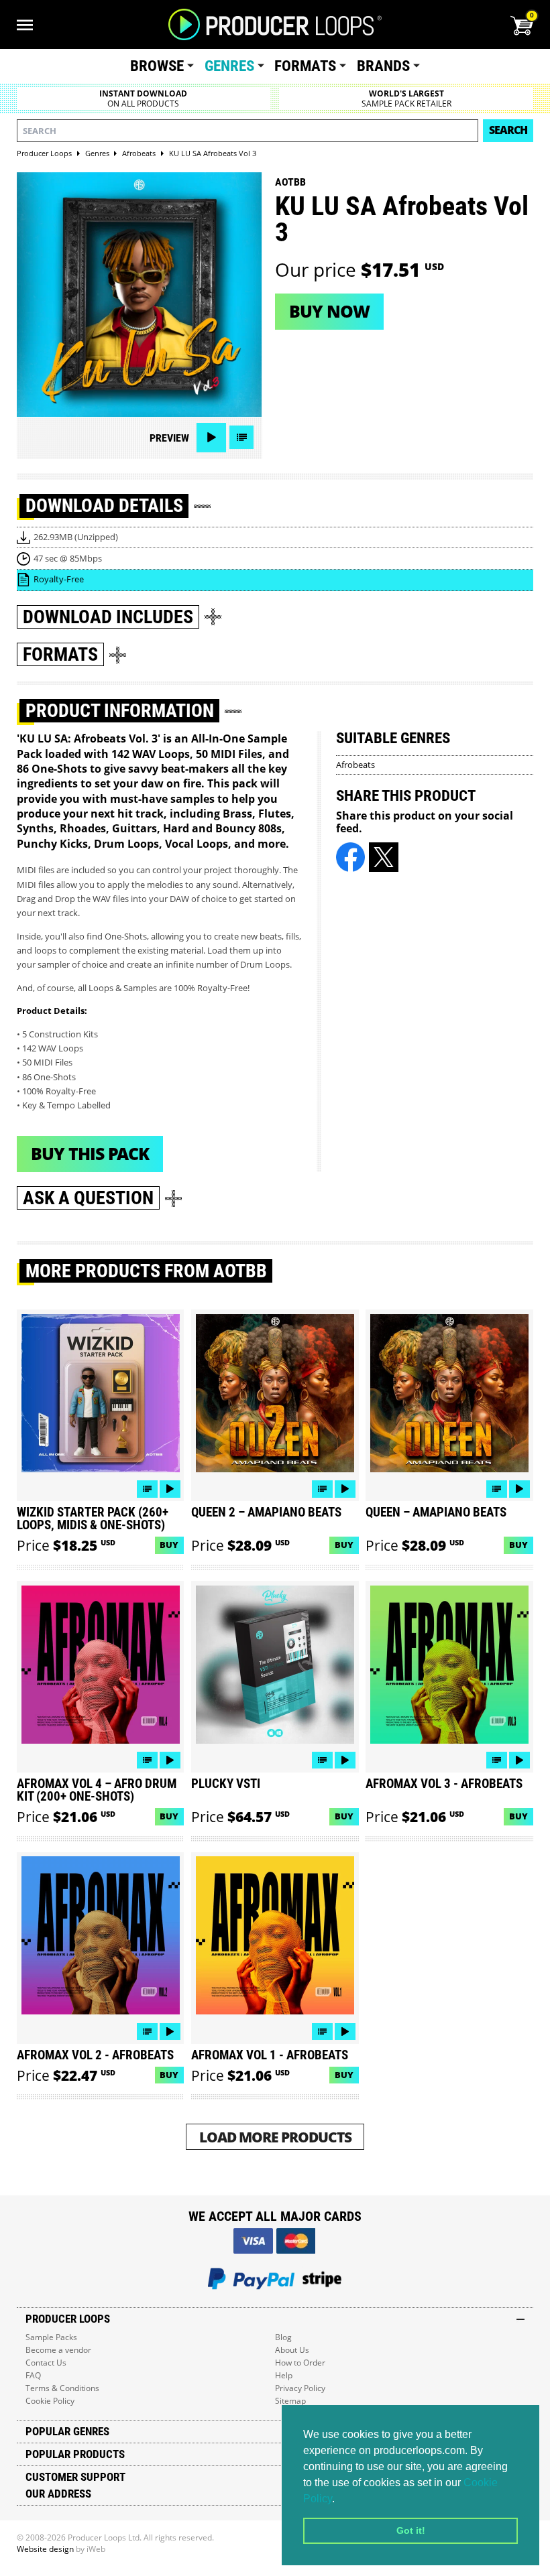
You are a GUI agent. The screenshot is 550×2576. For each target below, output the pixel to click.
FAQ (33, 2375)
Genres (229, 66)
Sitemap (290, 2401)
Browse (157, 66)
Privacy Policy (300, 2388)
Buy (169, 1545)
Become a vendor (58, 2350)
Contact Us (46, 2363)
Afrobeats (355, 765)
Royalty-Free (59, 579)
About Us (292, 2350)
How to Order (300, 2363)
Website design (45, 2549)
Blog (283, 2337)
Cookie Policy (50, 2401)
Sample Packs (51, 2337)
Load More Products (275, 2137)
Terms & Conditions (62, 2388)
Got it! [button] (411, 2530)
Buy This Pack (90, 1153)
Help (284, 2375)
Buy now (329, 311)
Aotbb (290, 182)
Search (508, 130)
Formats (305, 66)
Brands (383, 66)
